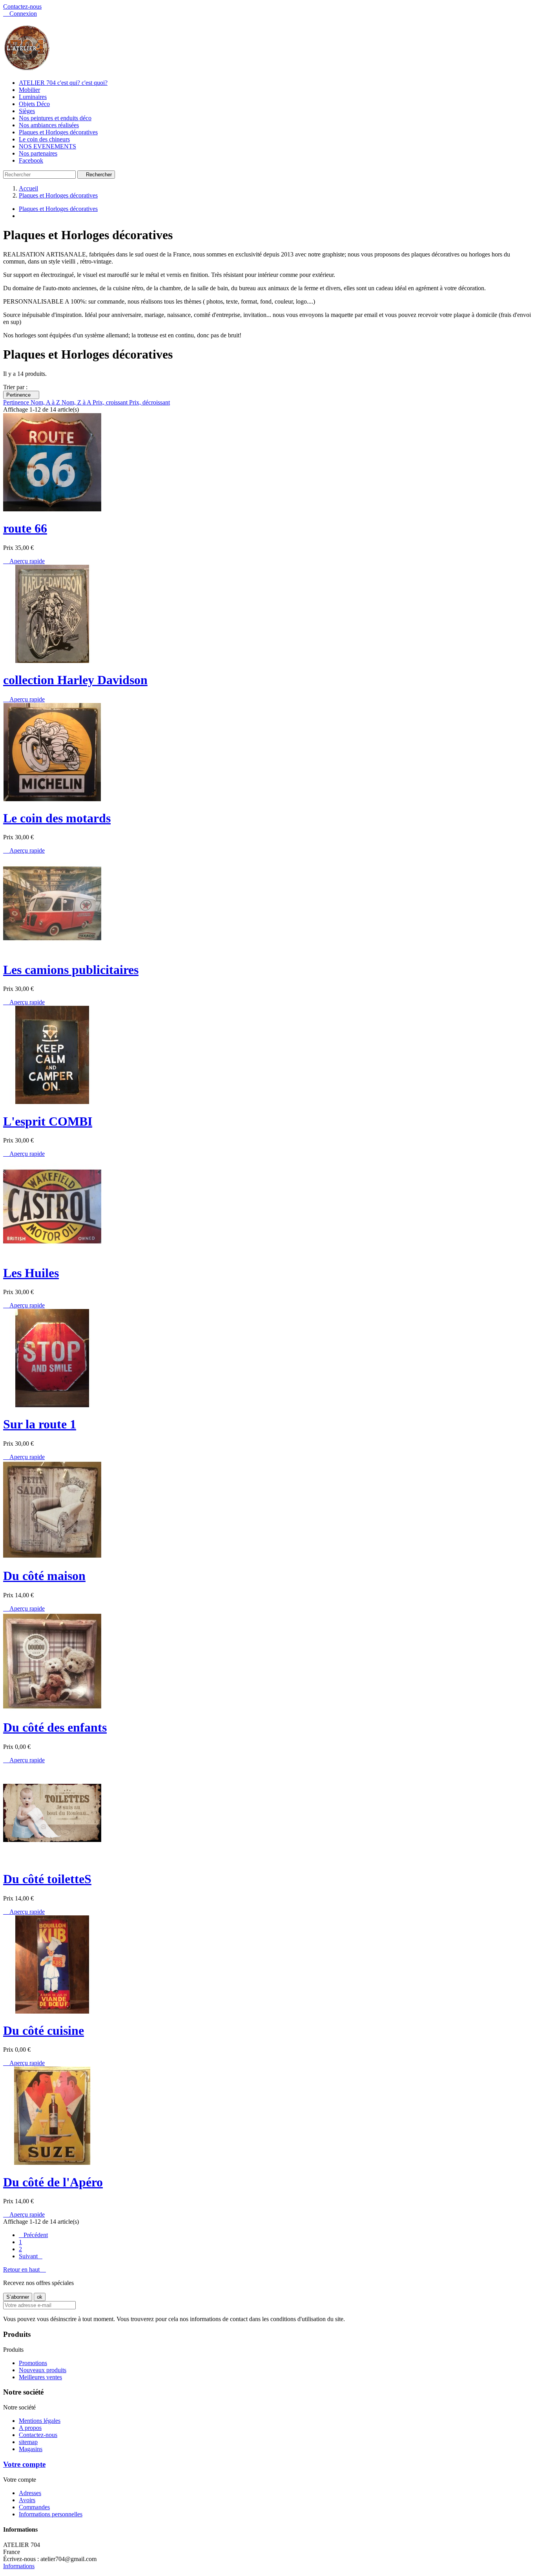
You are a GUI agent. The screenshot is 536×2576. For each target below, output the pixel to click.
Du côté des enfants (55, 1727)
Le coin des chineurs (44, 139)
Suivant (31, 2256)
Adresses (30, 2493)
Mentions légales (40, 2421)
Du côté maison (44, 1576)
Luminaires (33, 97)
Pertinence (21, 395)
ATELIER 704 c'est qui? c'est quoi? (63, 83)
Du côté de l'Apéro (53, 2182)
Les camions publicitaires (71, 970)
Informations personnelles (51, 2514)
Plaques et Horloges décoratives (58, 132)
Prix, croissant (111, 402)
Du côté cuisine (44, 2030)
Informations (19, 2566)
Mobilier (29, 90)
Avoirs (27, 2500)
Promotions (33, 2363)
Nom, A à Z (46, 402)
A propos (30, 2428)
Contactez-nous (22, 6)
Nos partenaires (38, 153)
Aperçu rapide (24, 561)
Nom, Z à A (77, 402)
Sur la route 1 (40, 1424)
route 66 (25, 528)
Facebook (31, 160)
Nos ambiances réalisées (49, 125)
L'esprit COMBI (48, 1121)
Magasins (31, 2449)
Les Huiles (31, 1273)
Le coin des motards (57, 818)
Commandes (34, 2507)
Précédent (33, 2235)
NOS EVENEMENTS (47, 146)
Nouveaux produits (43, 2370)
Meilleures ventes (40, 2377)
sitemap (28, 2442)
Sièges (27, 111)
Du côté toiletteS (47, 1879)
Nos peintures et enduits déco (55, 118)
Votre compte (24, 2464)
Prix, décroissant (149, 402)
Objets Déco (34, 104)
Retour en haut (25, 2269)
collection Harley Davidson (75, 680)
